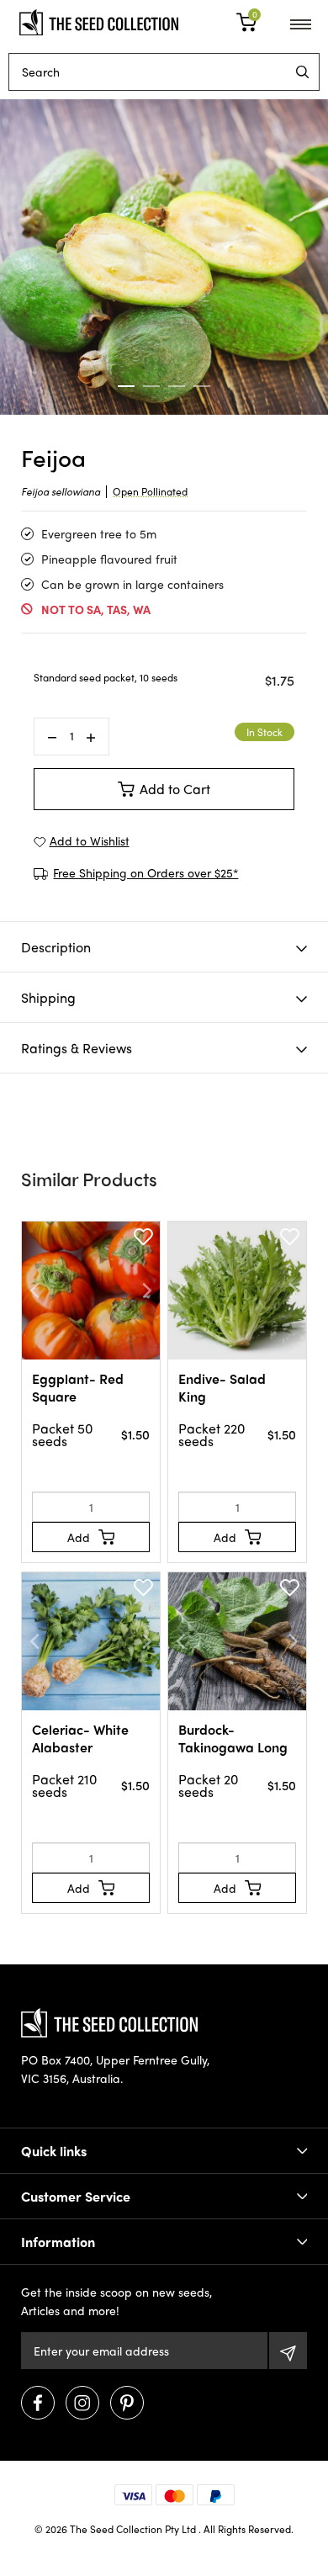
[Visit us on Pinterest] (127, 2403)
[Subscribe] (288, 2351)
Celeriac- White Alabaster (80, 1738)
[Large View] (164, 257)
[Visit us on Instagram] (82, 2403)
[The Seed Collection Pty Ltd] (99, 20)
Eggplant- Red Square (78, 1387)
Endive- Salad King (222, 1387)
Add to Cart (175, 789)
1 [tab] (126, 386)
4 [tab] (202, 386)
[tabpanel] (164, 257)
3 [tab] (177, 386)
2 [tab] (151, 386)
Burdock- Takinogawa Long (233, 1738)
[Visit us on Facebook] (38, 2403)
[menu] (302, 72)
